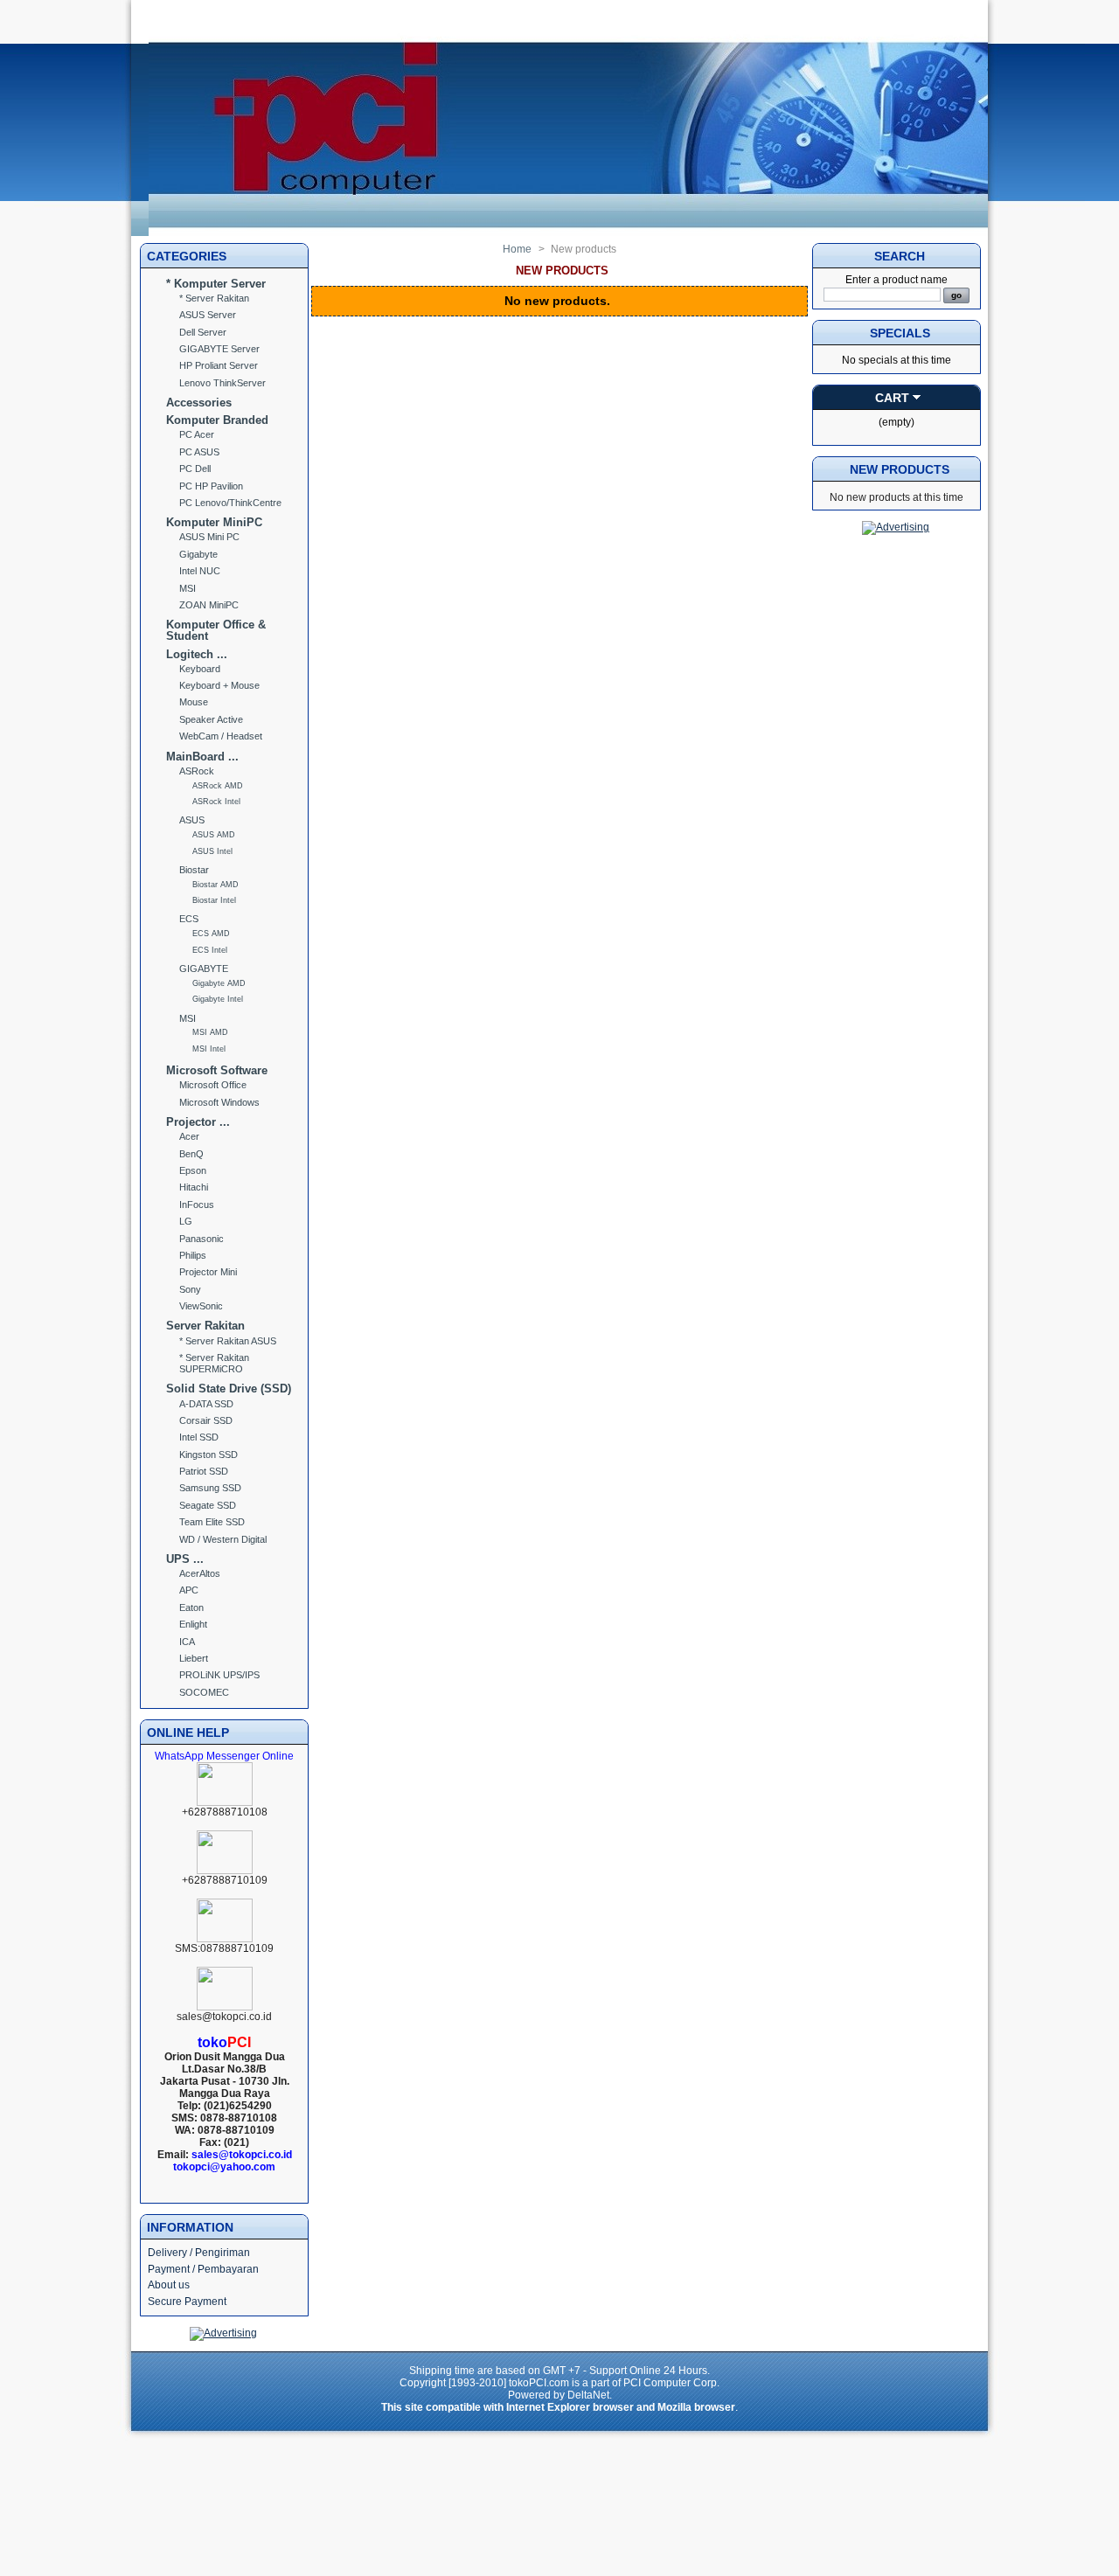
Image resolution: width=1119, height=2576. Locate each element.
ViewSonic (201, 1306)
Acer (189, 1136)
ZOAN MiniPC (209, 605)
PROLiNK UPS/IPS (219, 1675)
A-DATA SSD (206, 1404)
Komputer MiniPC (214, 522)
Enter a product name (897, 280)
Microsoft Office (213, 1085)
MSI (188, 588)
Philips (193, 1255)
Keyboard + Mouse (219, 685)
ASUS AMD (214, 835)
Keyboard (200, 669)
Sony (190, 1289)
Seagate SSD (208, 1505)
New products (900, 469)
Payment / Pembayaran (203, 2269)
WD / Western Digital (223, 1539)
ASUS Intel (212, 851)
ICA (187, 1642)
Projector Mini (208, 1272)
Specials (900, 333)
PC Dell (195, 469)
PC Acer (197, 434)
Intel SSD (199, 1437)
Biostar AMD (215, 885)
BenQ (191, 1154)
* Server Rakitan (214, 298)
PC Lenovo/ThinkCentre (230, 503)
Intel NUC (200, 571)
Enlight (193, 1624)
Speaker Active (211, 719)
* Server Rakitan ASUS (228, 1341)
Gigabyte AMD (219, 983)
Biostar (194, 870)
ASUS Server (208, 315)
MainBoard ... (202, 757)
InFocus (197, 1205)
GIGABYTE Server (219, 349)
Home (517, 249)
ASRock (197, 771)
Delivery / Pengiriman (199, 2253)
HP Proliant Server (219, 365)
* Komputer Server (216, 284)
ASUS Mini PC (209, 537)
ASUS (192, 820)
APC (189, 1590)
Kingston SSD (209, 1455)
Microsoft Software (217, 1070)
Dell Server (203, 332)
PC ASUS (199, 452)
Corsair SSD (206, 1420)
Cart (892, 398)
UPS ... (185, 1559)
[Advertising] (223, 2333)
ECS (189, 919)
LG (186, 1221)
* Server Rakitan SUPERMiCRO (214, 1363)
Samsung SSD (210, 1488)
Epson (193, 1170)
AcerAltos (200, 1573)
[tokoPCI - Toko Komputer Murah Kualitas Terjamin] (568, 233)
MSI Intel (209, 1049)
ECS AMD (211, 934)
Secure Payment (187, 2302)
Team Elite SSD (212, 1522)
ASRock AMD (218, 786)
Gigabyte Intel (218, 999)
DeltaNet (588, 2395)
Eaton (191, 1607)
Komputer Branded (217, 420)
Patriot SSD (204, 1471)
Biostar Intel (214, 900)
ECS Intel (210, 950)
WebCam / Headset (221, 736)
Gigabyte (198, 554)
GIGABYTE (204, 969)
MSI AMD (210, 1032)
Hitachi (194, 1187)
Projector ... (198, 1122)
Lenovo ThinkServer (222, 383)
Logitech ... (197, 654)
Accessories (199, 403)
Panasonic (202, 1239)
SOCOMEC (204, 1692)
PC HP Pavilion (211, 486)
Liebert (194, 1658)
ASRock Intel (216, 802)
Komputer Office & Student (216, 630)
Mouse (194, 702)
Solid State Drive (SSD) (229, 1389)
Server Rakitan (205, 1326)
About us (169, 2285)
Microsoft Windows (219, 1102)
